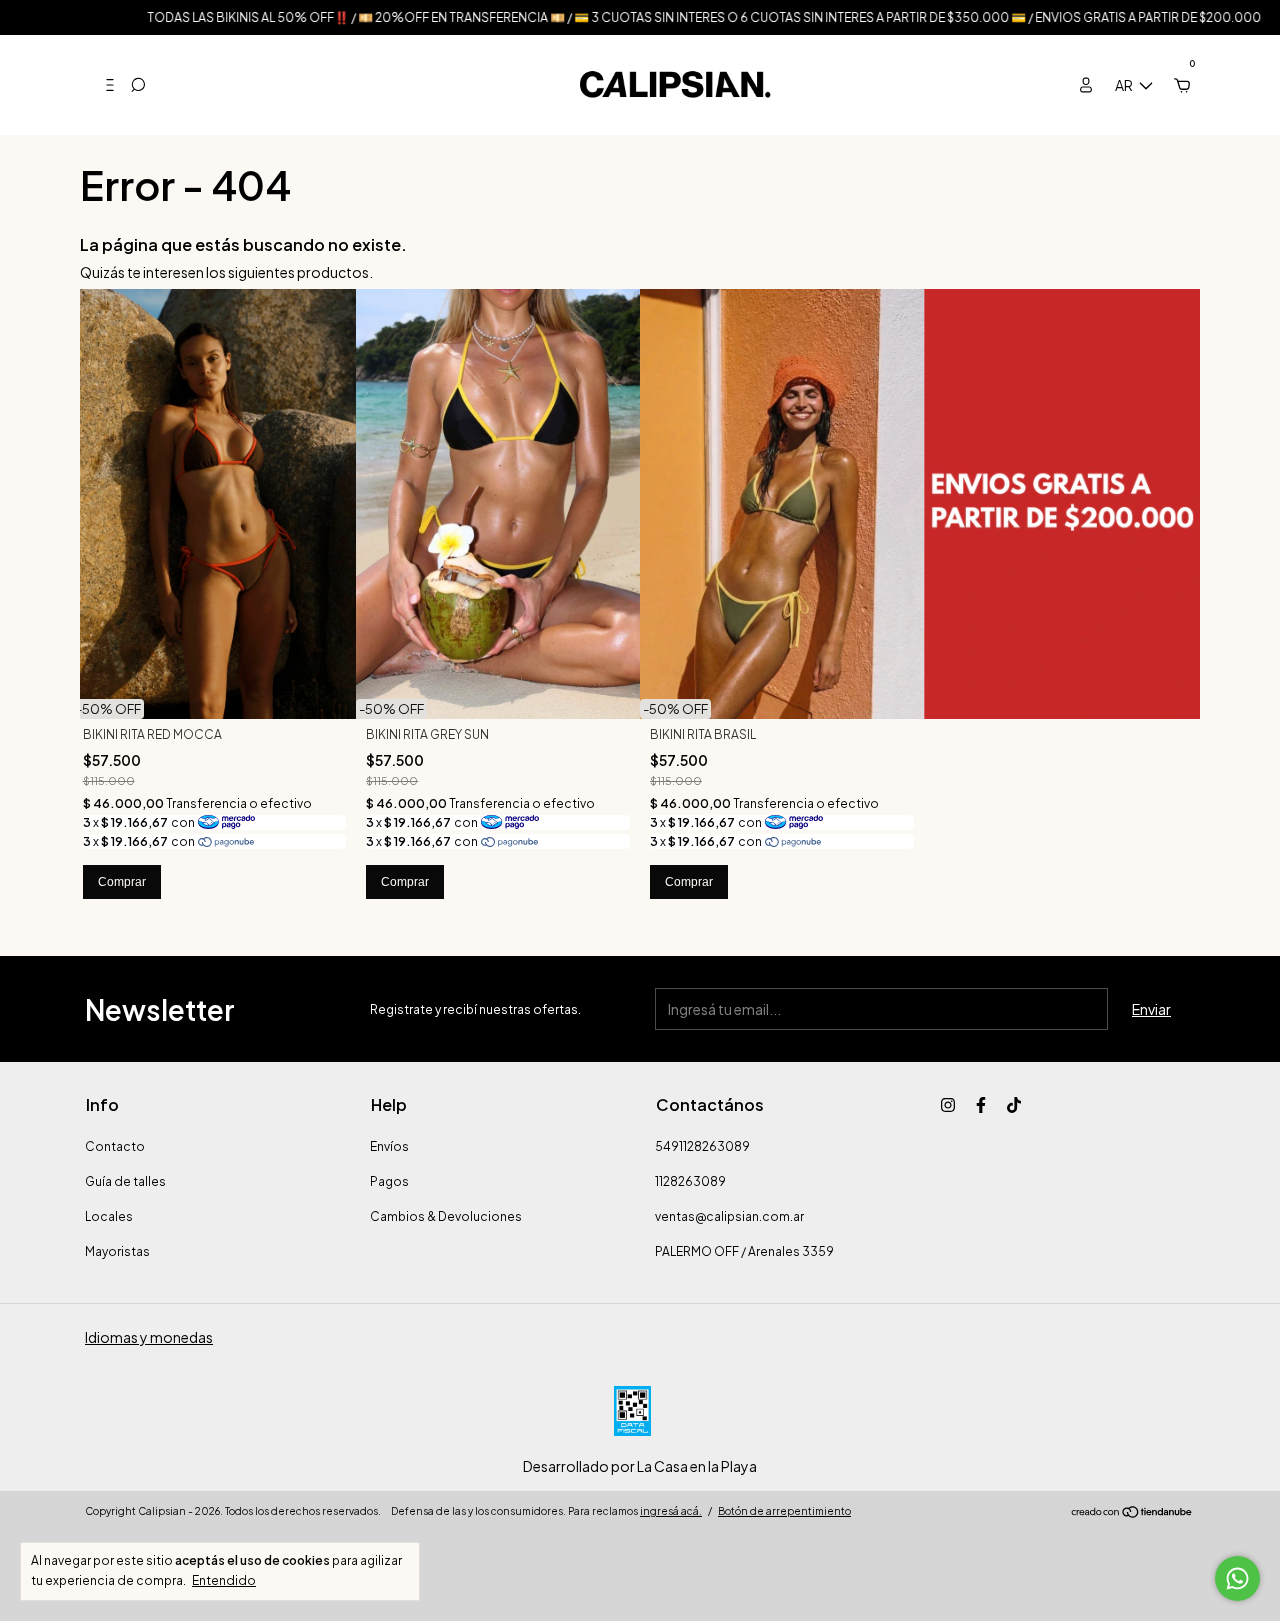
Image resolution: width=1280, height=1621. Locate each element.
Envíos (389, 1146)
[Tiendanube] (1132, 1513)
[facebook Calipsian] (981, 1105)
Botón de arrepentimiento (784, 1511)
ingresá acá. (671, 1511)
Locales (109, 1216)
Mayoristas (117, 1251)
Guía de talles (125, 1181)
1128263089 (690, 1181)
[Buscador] (138, 85)
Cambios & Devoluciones (446, 1216)
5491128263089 (702, 1146)
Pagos (389, 1181)
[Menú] (102, 85)
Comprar (122, 882)
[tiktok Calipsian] (1014, 1105)
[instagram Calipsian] (948, 1105)
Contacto (115, 1146)
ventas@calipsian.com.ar (729, 1216)
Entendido (224, 1580)
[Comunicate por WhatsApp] (1237, 1578)
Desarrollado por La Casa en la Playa (640, 1466)
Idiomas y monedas (149, 1337)
